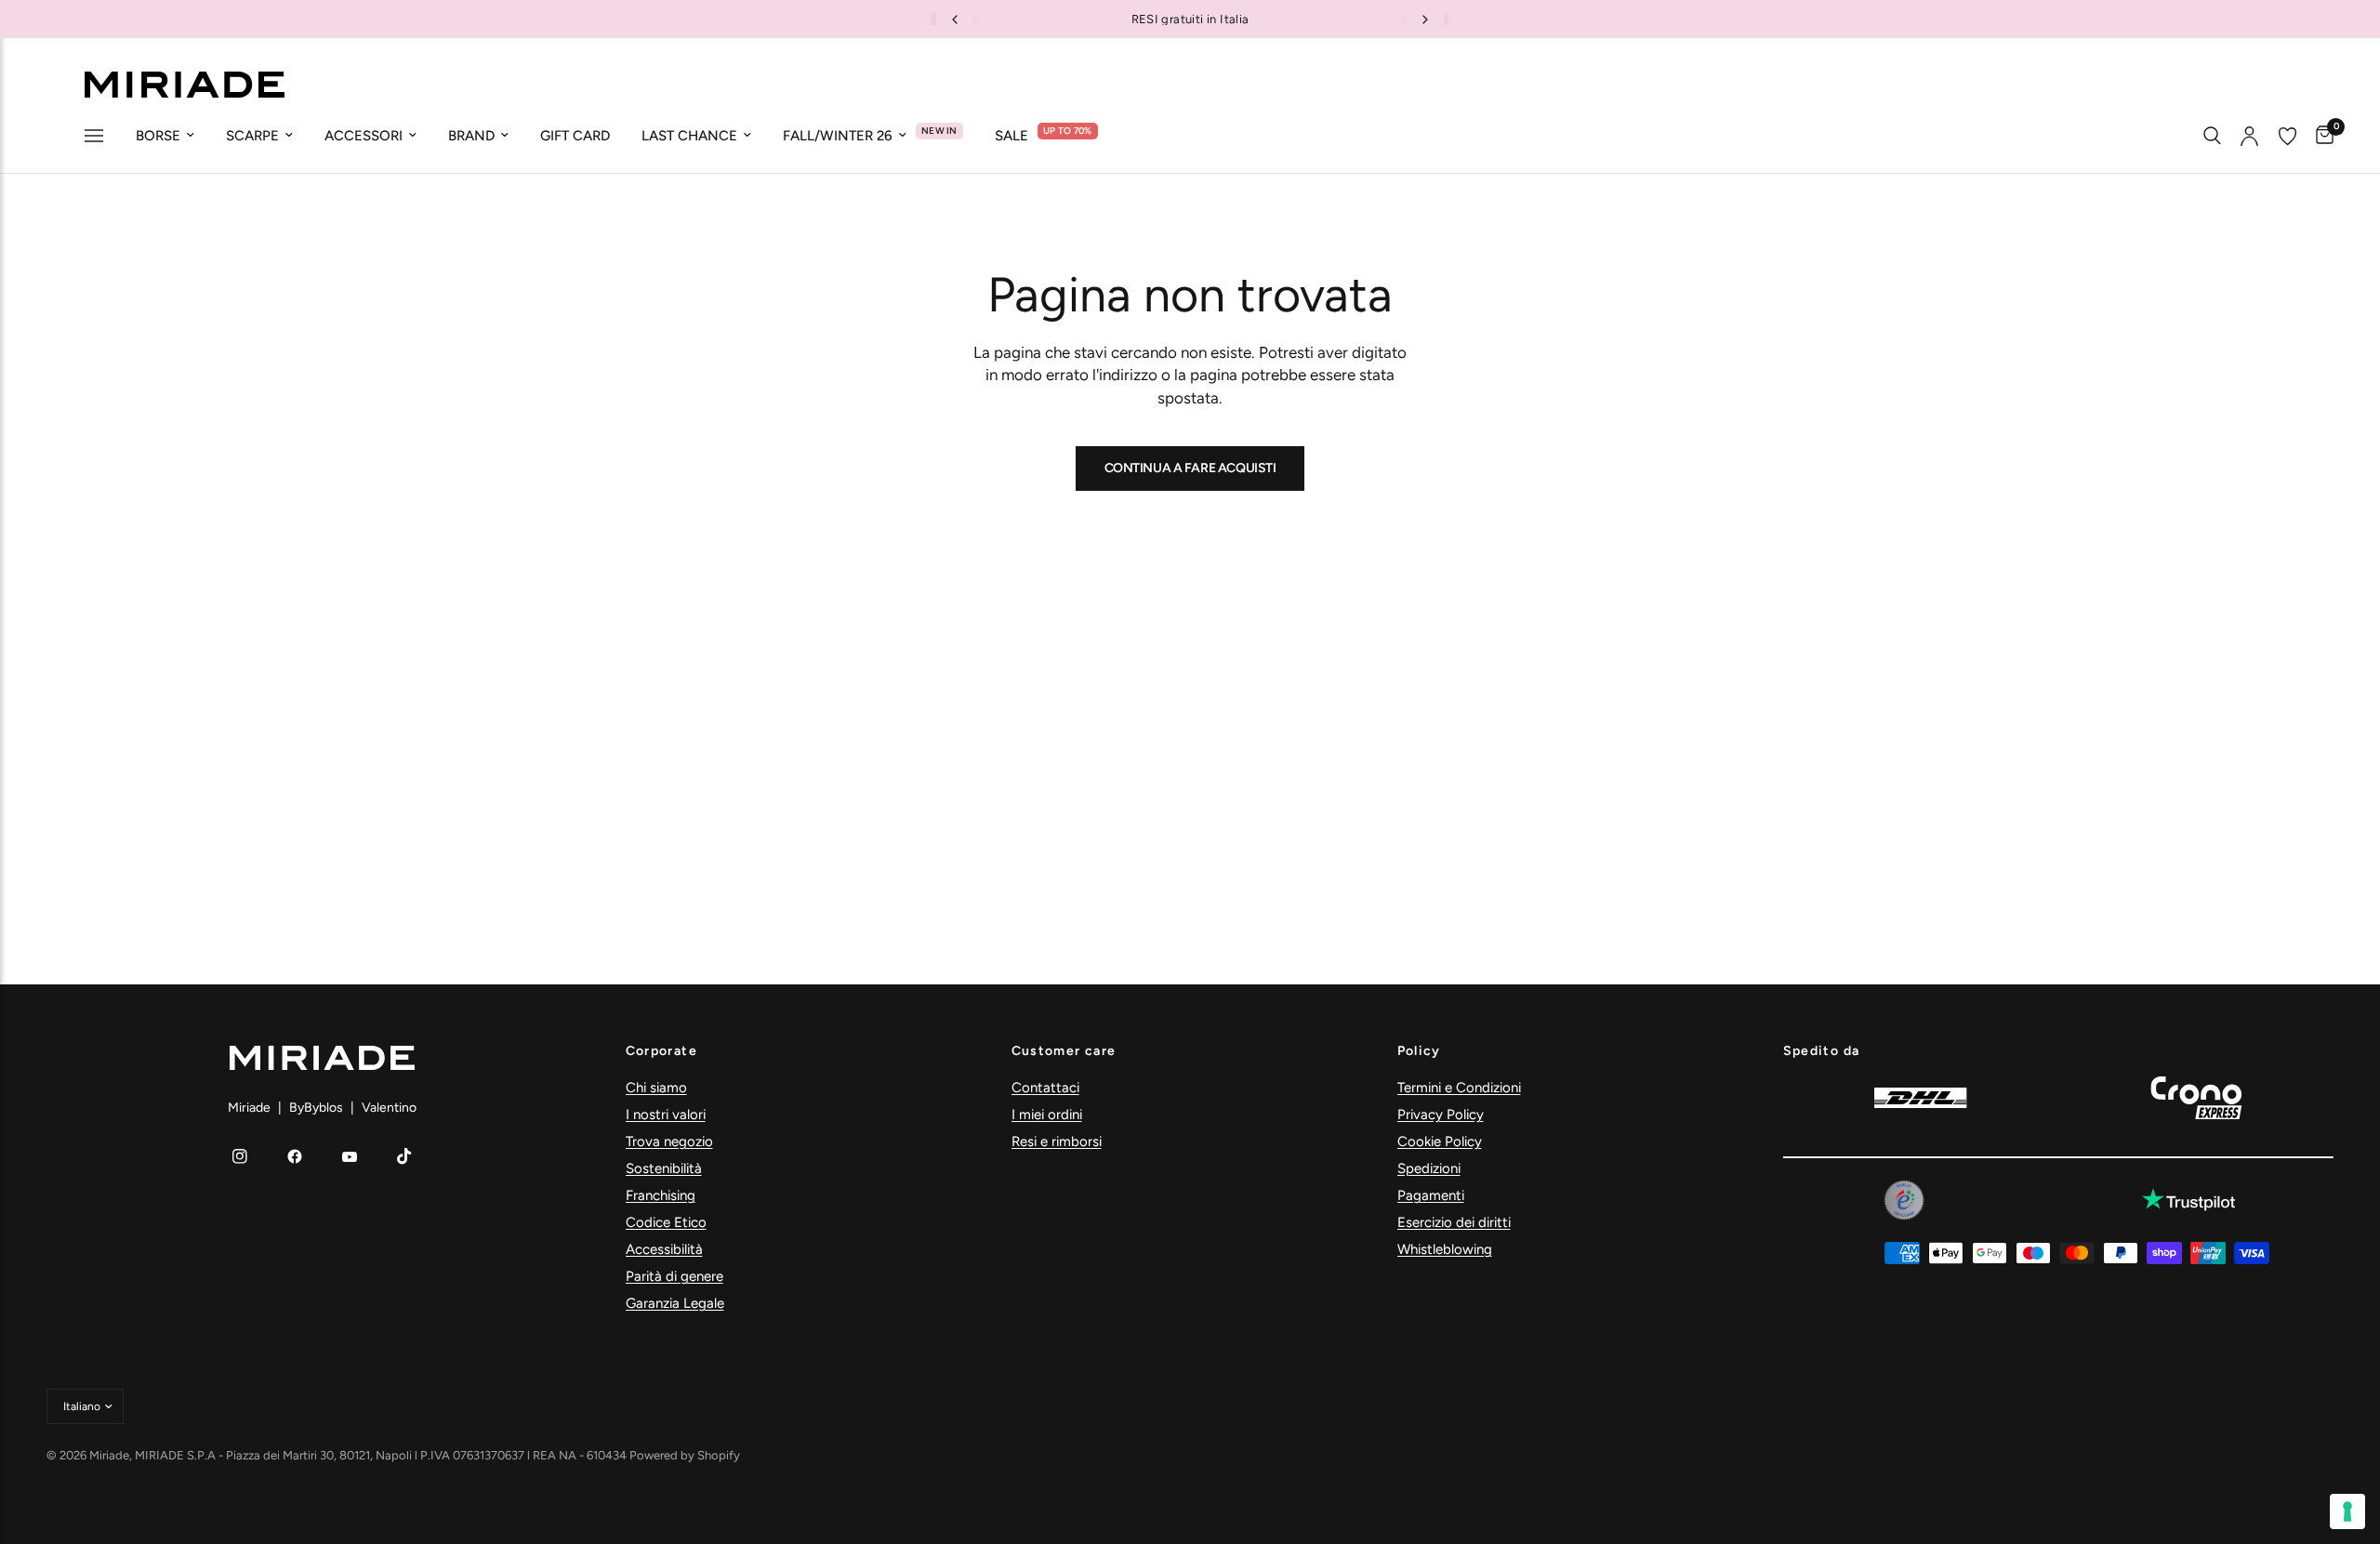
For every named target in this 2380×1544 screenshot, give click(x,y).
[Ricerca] (2212, 136)
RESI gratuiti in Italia (1190, 19)
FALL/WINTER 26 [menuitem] (838, 136)
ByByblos (316, 1108)
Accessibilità (664, 1249)
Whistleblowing (1445, 1249)
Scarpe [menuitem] (252, 136)
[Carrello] (2320, 136)
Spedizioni (1429, 1168)
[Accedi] (2249, 136)
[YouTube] (350, 1156)
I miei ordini (1047, 1115)
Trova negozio (669, 1142)
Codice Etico (666, 1222)
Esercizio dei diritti (1454, 1222)
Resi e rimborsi (1057, 1142)
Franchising (661, 1195)
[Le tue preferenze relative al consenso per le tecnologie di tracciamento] (2347, 1511)
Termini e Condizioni (1459, 1088)
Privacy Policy (1441, 1115)
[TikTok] (404, 1156)
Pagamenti (1431, 1195)
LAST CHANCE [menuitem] (689, 136)
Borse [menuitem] (158, 136)
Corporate (662, 1051)
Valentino (389, 1108)
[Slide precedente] (955, 20)
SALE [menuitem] (1011, 136)
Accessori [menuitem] (364, 136)
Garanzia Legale (675, 1303)
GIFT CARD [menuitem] (575, 136)
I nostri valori (666, 1115)
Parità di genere (674, 1276)
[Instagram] (240, 1156)
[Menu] (94, 138)
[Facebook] (295, 1156)
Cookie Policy (1440, 1142)
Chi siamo (656, 1088)
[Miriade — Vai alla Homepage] (184, 85)
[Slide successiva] (1425, 20)
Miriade (249, 1108)
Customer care (1064, 1051)
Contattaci (1045, 1088)
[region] (1190, 19)
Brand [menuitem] (471, 136)
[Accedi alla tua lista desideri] (2287, 136)
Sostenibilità (664, 1168)
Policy (1419, 1051)
